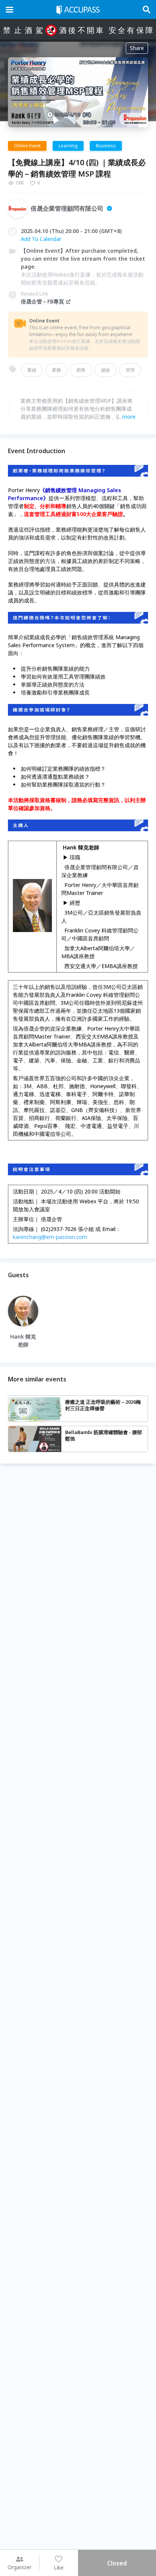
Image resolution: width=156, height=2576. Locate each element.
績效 (106, 370)
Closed (117, 2563)
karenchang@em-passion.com (50, 1237)
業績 (32, 370)
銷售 (81, 370)
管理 (130, 370)
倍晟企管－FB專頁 (42, 301)
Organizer (19, 2567)
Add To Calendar (41, 239)
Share (137, 48)
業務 (56, 370)
